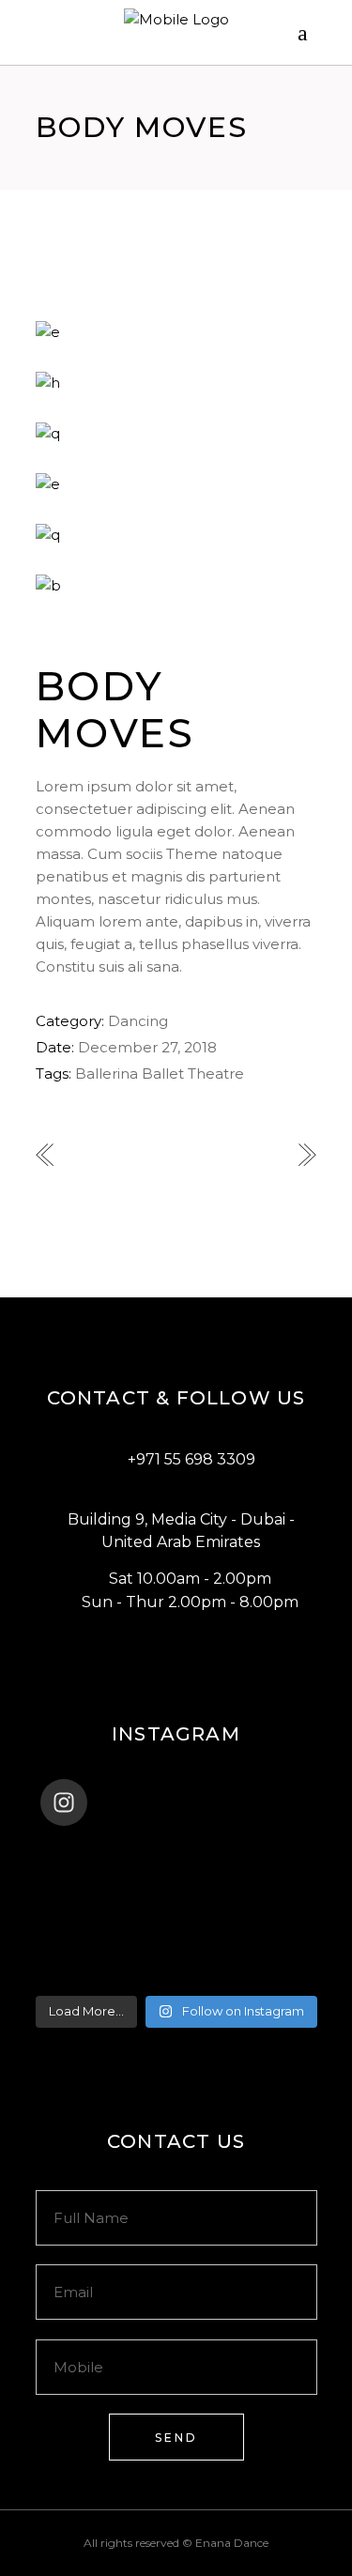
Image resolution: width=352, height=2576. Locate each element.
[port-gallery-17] (176, 434)
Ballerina (107, 1073)
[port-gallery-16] (176, 484)
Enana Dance (232, 2543)
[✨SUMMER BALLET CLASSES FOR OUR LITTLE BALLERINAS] (176, 1950)
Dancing (138, 1021)
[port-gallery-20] (176, 586)
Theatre (216, 1073)
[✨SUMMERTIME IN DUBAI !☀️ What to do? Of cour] (176, 1901)
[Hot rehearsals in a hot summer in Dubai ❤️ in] (176, 1852)
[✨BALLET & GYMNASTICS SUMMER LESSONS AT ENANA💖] (176, 1974)
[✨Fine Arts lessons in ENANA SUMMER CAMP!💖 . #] (176, 1877)
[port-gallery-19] (176, 535)
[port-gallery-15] (176, 332)
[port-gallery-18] (176, 383)
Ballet (163, 1073)
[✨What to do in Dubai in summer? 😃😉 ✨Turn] (176, 1925)
